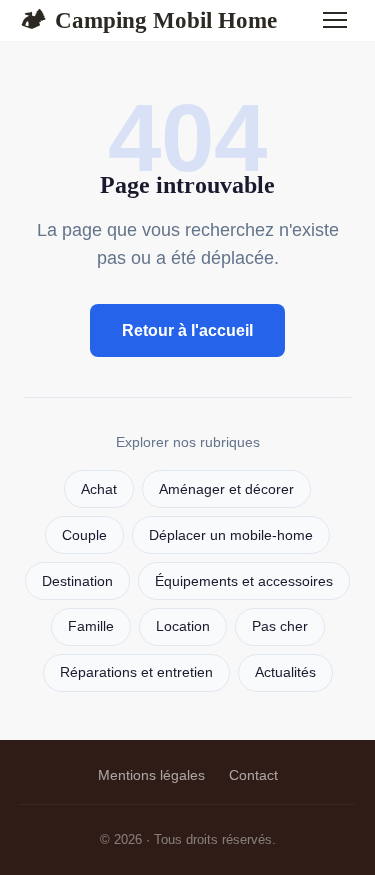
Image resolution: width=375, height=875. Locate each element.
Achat (99, 489)
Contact (253, 775)
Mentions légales (151, 775)
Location (183, 626)
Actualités (285, 672)
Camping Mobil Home (148, 20)
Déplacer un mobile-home (231, 535)
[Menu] (335, 20)
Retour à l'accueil (187, 330)
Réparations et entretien (136, 672)
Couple (84, 535)
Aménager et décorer (226, 489)
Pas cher (280, 626)
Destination (77, 581)
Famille (91, 626)
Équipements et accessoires (244, 581)
